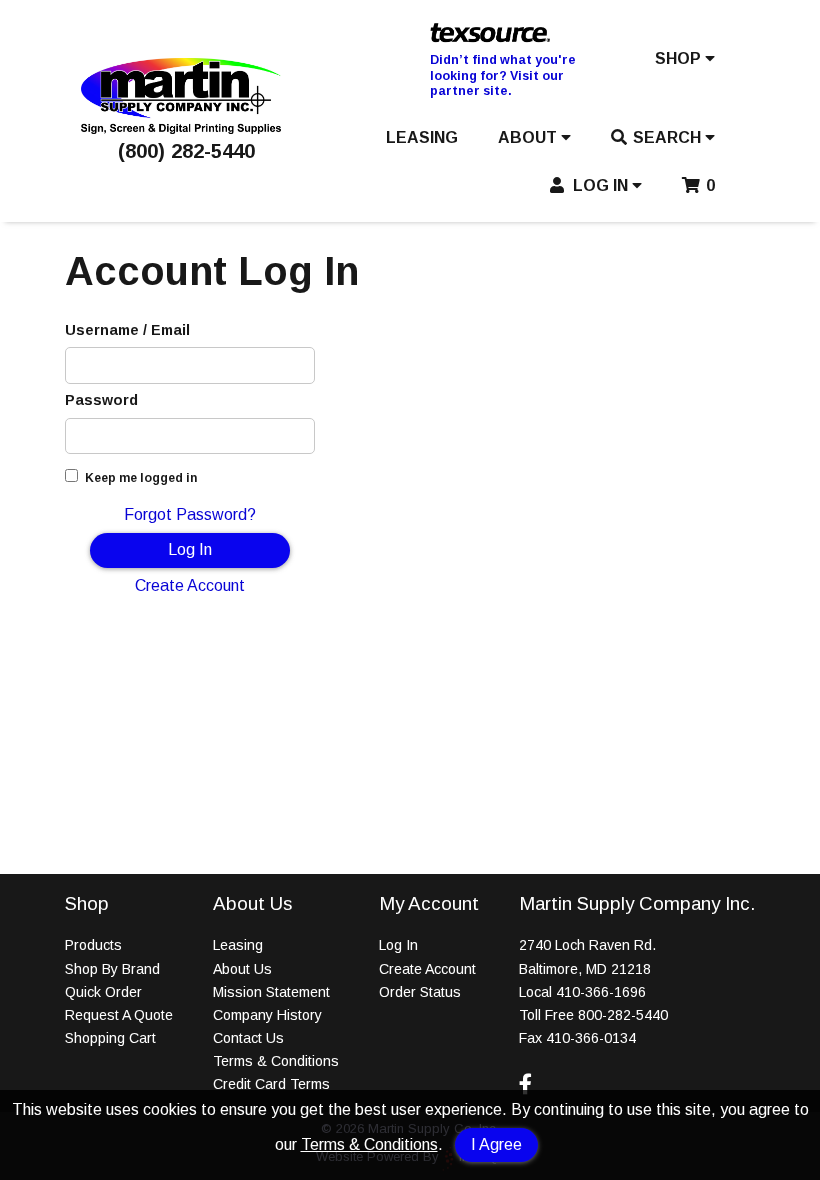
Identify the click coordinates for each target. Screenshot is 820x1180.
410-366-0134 (591, 1038)
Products (93, 945)
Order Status (420, 992)
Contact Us (248, 1038)
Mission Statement (271, 992)
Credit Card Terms (271, 1084)
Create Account (190, 585)
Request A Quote (119, 1015)
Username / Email (127, 330)
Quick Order (103, 992)
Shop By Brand (112, 969)
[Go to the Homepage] (181, 128)
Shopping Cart (110, 1038)
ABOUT (529, 137)
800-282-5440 (623, 1015)
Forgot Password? (190, 514)
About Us (242, 969)
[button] (685, 63)
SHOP (680, 58)
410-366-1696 (601, 992)
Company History (267, 1015)
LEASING (422, 137)
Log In (190, 549)
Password (101, 400)
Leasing (238, 945)
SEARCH (669, 137)
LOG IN (600, 185)
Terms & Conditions (369, 1144)
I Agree (496, 1144)
